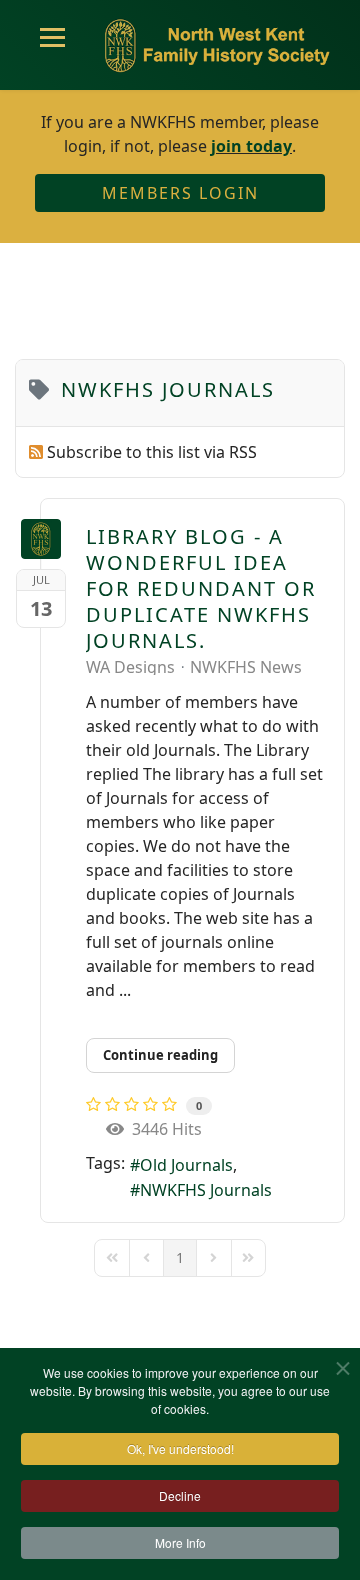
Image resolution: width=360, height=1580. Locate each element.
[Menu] (52, 45)
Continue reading (160, 1055)
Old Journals (186, 1165)
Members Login (180, 193)
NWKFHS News (246, 667)
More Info (180, 1542)
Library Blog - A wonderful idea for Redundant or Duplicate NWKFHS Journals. (201, 588)
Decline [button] (180, 1495)
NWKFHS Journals (206, 1190)
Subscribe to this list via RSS (152, 452)
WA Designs (130, 667)
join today (251, 146)
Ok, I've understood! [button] (180, 1448)
